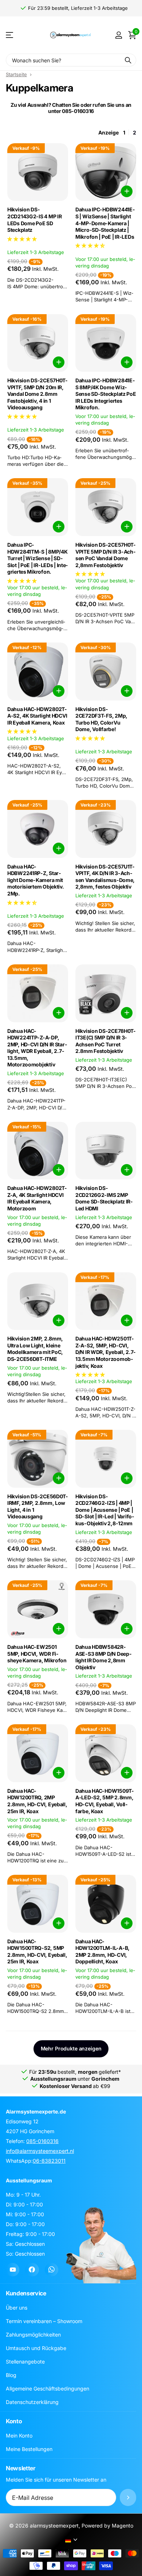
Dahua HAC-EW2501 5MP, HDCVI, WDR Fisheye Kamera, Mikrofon (37, 1654)
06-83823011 (49, 2161)
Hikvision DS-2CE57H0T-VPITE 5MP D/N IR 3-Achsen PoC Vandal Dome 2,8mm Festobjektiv (106, 555)
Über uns (17, 2308)
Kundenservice (26, 2293)
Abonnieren (128, 2497)
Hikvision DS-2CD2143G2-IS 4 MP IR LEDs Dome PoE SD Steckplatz (34, 220)
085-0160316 (42, 2141)
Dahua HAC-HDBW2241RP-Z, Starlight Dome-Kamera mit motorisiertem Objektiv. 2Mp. (36, 880)
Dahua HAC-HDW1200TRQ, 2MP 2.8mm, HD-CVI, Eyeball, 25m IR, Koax (37, 1801)
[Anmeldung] (119, 35)
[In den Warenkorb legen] (127, 191)
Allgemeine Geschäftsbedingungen (48, 2388)
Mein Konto (19, 2436)
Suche (128, 60)
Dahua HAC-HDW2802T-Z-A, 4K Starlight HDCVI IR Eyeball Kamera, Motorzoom (37, 1198)
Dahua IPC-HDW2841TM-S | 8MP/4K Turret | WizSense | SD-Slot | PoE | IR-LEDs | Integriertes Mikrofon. (38, 558)
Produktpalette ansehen (10, 35)
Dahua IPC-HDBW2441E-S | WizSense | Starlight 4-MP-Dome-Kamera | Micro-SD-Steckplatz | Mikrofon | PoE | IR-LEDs (105, 223)
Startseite (16, 74)
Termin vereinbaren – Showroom (44, 2321)
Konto (14, 2421)
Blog (11, 2375)
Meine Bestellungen (29, 2449)
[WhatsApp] (52, 2270)
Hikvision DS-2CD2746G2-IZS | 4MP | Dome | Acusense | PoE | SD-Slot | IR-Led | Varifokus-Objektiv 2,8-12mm (105, 1510)
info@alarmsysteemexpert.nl (40, 2151)
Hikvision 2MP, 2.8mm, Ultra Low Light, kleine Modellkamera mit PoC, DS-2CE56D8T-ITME (35, 1349)
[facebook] (32, 2270)
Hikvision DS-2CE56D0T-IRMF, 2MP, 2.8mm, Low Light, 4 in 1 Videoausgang (38, 1506)
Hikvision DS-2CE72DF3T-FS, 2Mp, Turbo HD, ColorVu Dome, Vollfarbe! (101, 719)
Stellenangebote (25, 2362)
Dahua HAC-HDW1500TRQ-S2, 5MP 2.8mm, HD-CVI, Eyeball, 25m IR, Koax (37, 1951)
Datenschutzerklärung (32, 2402)
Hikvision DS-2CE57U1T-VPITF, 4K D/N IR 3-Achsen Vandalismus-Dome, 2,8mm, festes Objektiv (105, 877)
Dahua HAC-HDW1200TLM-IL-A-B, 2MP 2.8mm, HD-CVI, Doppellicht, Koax (102, 1951)
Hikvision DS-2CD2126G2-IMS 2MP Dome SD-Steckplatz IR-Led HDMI (104, 1198)
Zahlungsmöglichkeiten (33, 2335)
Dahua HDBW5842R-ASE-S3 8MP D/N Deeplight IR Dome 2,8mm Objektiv (103, 1657)
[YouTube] (13, 2270)
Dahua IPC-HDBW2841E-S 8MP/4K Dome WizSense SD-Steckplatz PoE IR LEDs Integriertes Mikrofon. (106, 394)
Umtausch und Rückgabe (36, 2348)
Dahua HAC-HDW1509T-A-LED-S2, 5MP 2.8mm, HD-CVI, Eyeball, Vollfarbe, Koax (105, 1801)
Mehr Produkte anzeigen (71, 2048)
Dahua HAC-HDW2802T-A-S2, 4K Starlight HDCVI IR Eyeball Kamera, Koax (37, 716)
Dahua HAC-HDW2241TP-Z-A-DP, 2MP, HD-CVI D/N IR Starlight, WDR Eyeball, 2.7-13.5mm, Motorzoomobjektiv (37, 1048)
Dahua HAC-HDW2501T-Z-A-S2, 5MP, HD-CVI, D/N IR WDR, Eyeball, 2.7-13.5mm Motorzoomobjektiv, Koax (106, 1352)
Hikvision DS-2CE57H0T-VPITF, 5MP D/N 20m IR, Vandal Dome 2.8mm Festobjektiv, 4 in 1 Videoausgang (38, 394)
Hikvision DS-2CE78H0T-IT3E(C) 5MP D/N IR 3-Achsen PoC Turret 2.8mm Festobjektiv (106, 1041)
